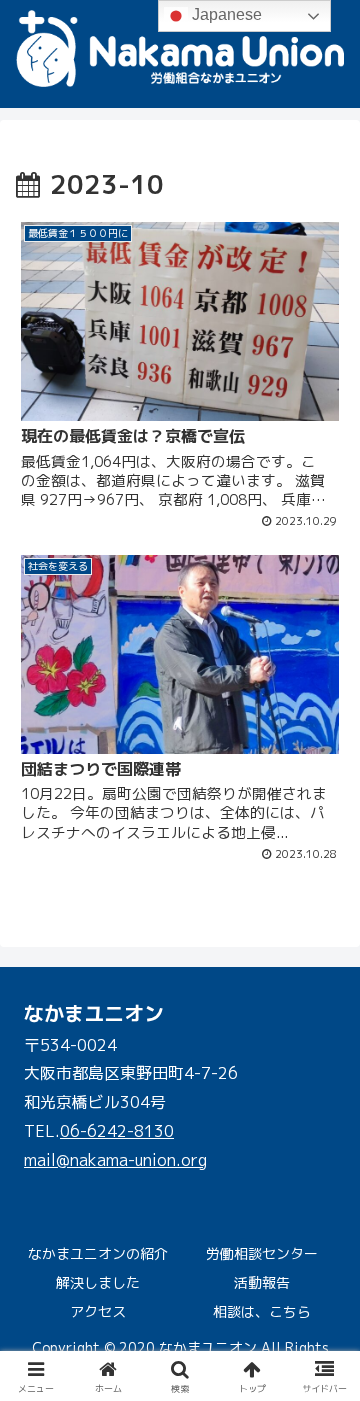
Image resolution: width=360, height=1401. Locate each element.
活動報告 (262, 1282)
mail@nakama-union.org (115, 1160)
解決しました (98, 1282)
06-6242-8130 (117, 1131)
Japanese (225, 14)
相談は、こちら (262, 1311)
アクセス (98, 1311)
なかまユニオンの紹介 (98, 1253)
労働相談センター (262, 1253)
